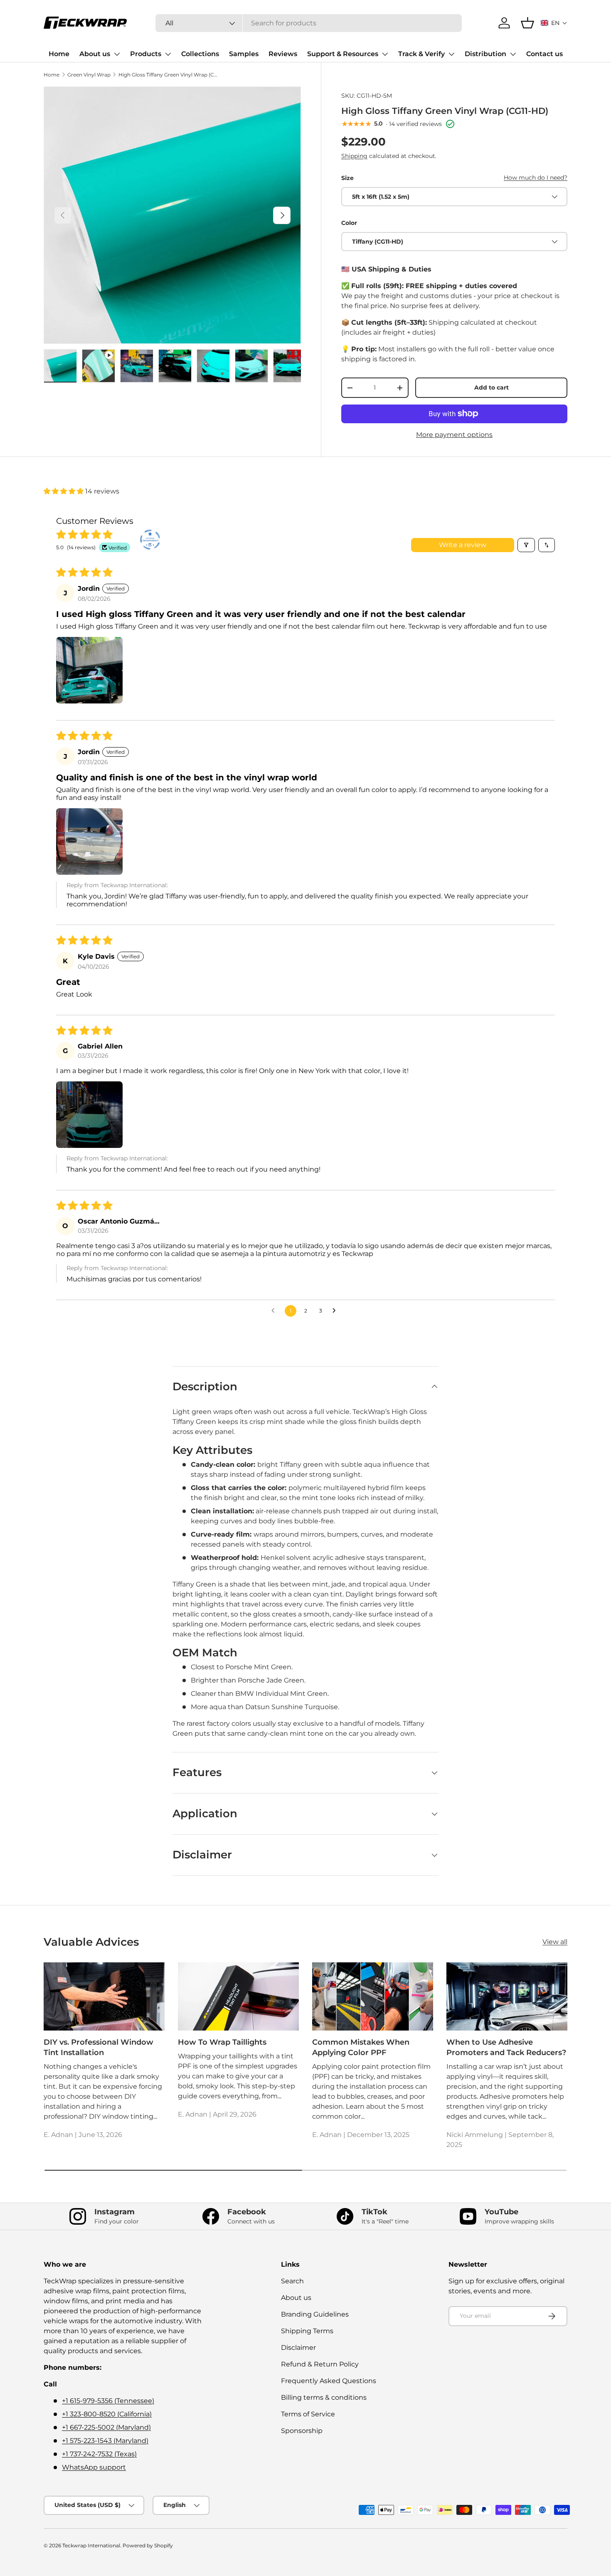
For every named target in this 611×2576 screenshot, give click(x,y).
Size (347, 178)
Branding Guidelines (315, 2314)
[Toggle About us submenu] (117, 54)
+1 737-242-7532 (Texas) (99, 2454)
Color (349, 223)
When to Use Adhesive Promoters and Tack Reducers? (506, 2047)
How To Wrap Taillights (222, 2042)
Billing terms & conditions (324, 2397)
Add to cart (492, 387)
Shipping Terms (307, 2331)
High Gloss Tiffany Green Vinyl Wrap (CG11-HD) (168, 75)
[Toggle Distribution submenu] (513, 54)
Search (292, 2281)
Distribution (485, 54)
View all (555, 1942)
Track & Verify (421, 54)
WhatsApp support (94, 2467)
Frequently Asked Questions (329, 2381)
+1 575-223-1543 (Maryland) (105, 2441)
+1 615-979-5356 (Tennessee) (108, 2401)
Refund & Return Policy (320, 2364)
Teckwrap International (91, 2545)
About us (95, 54)
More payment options (454, 435)
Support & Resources (343, 54)
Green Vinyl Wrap (89, 75)
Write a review (463, 545)
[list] (172, 215)
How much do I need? (536, 178)
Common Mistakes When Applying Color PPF (361, 2047)
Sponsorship (302, 2431)
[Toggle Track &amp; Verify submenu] (451, 54)
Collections (200, 54)
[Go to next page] (336, 1311)
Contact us (544, 54)
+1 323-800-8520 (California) (107, 2414)
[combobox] (309, 23)
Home (59, 54)
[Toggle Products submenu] (168, 54)
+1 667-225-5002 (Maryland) (106, 2427)
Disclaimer (298, 2348)
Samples (244, 54)
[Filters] (526, 545)
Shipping (354, 156)
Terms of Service (308, 2414)
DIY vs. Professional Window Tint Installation (99, 2047)
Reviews (283, 54)
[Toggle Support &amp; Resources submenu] (385, 54)
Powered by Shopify (148, 2545)
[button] (554, 23)
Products (146, 54)
